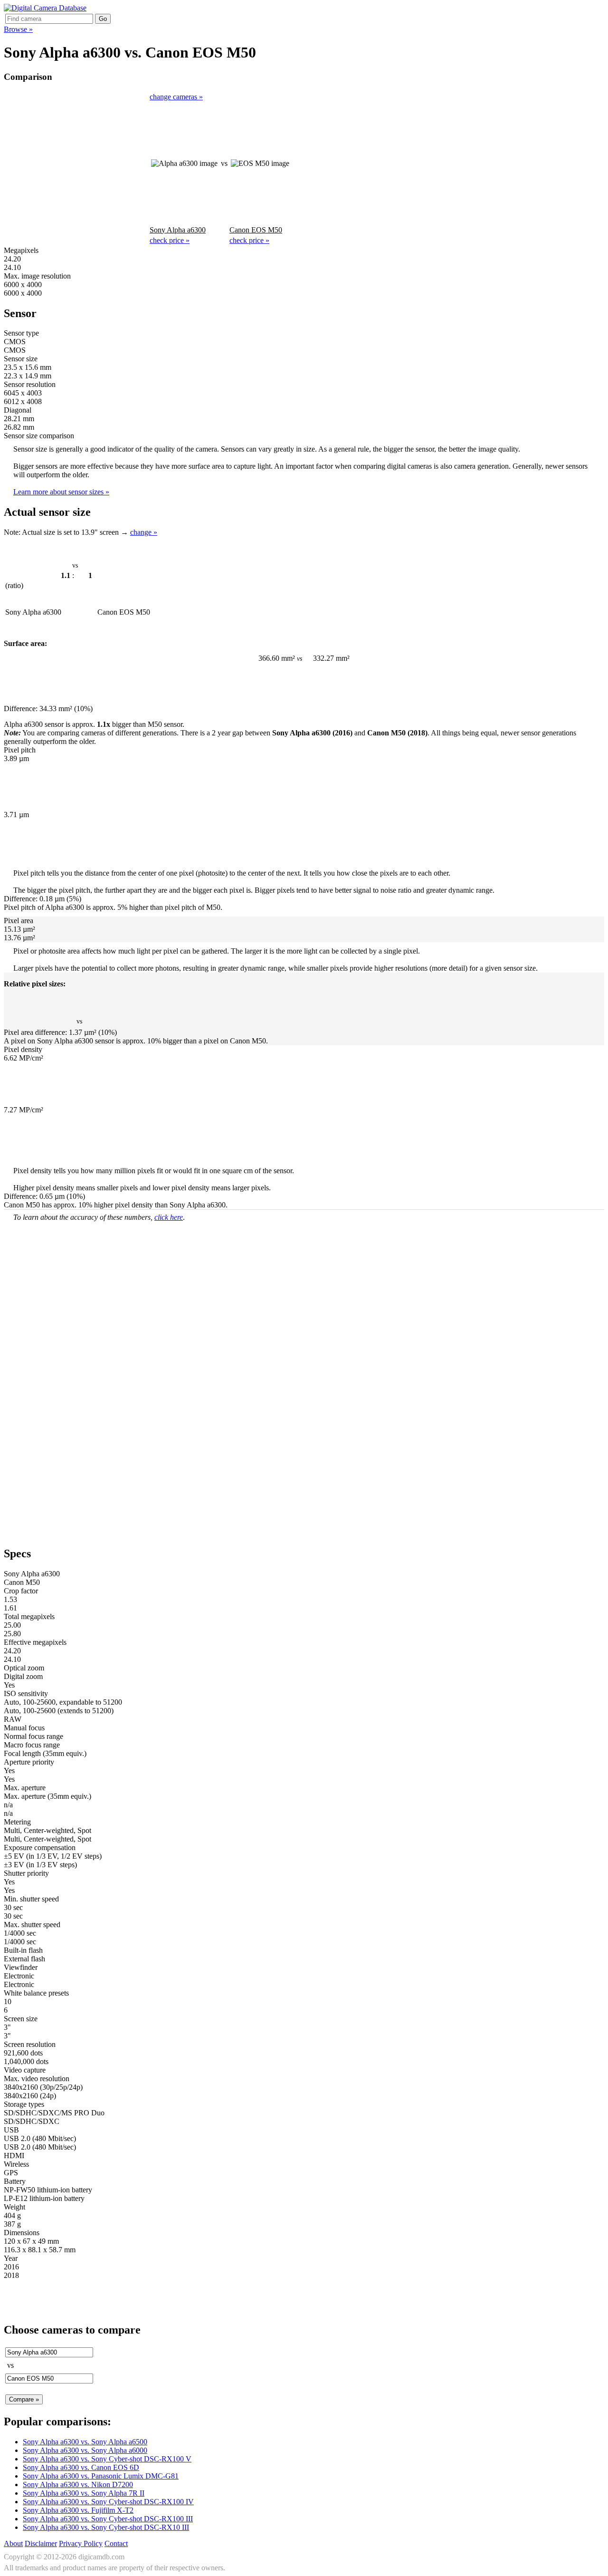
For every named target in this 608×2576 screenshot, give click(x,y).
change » (144, 532)
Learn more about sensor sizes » (61, 492)
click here (169, 1217)
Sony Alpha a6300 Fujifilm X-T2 (78, 2510)
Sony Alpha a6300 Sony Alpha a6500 (85, 2442)
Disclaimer (41, 2543)
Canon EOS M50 (256, 230)
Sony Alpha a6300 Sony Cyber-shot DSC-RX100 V (107, 2459)
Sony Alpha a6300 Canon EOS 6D (81, 2467)
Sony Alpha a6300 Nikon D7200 (78, 2484)
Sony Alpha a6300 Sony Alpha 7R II (84, 2493)
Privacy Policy (81, 2543)
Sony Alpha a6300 (178, 230)
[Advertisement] (76, 163)
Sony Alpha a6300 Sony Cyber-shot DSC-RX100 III (108, 2519)
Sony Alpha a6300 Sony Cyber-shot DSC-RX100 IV (108, 2502)
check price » (170, 240)
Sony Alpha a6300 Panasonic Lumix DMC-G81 (101, 2476)
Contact (116, 2543)
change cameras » (176, 97)
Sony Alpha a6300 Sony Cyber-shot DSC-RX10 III (106, 2527)
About (13, 2543)
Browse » (18, 29)
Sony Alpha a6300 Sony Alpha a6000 (85, 2450)
